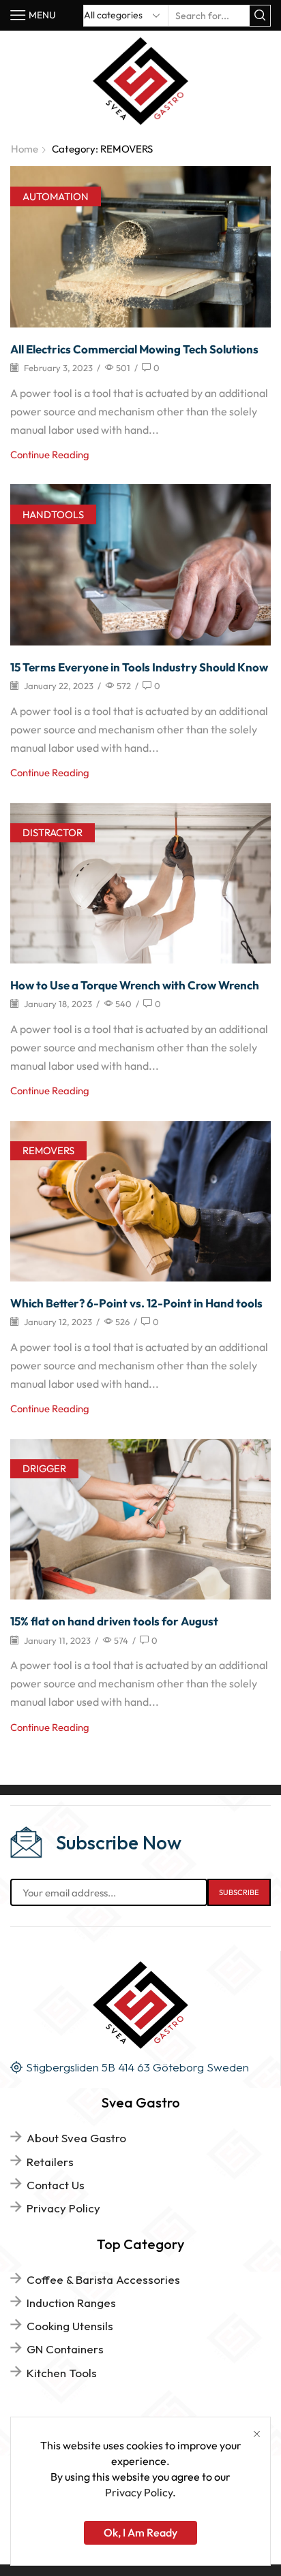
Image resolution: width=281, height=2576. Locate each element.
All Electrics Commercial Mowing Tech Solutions (134, 349)
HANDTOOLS (53, 514)
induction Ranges (71, 2303)
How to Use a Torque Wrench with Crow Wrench (135, 985)
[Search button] (260, 16)
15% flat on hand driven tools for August (114, 1621)
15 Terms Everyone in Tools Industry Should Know (139, 667)
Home (25, 149)
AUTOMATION (56, 196)
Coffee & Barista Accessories (103, 2279)
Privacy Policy (63, 2208)
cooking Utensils (70, 2326)
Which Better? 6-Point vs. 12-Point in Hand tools (136, 1303)
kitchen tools (62, 2373)
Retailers (50, 2162)
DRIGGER (44, 1468)
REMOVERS (48, 1150)
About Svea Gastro (76, 2138)
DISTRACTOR (53, 832)
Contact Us (56, 2185)
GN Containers (65, 2349)
